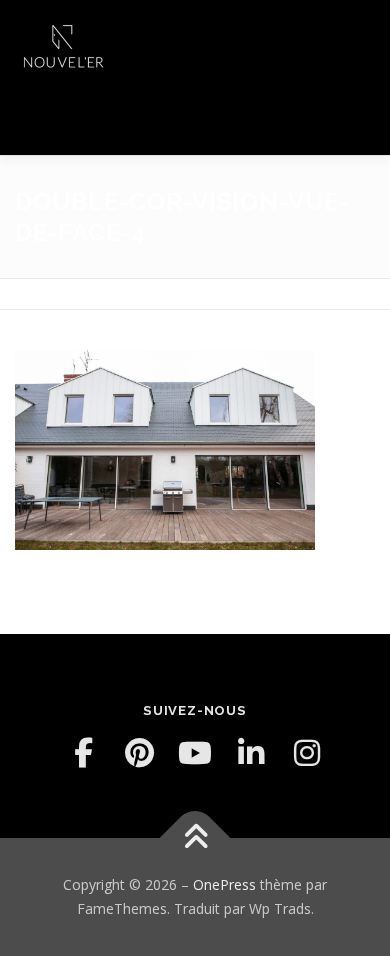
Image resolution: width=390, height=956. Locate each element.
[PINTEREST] (139, 753)
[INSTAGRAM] (307, 753)
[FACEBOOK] (83, 753)
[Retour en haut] (195, 838)
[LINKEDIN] (251, 753)
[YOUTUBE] (195, 753)
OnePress (224, 884)
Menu (356, 37)
